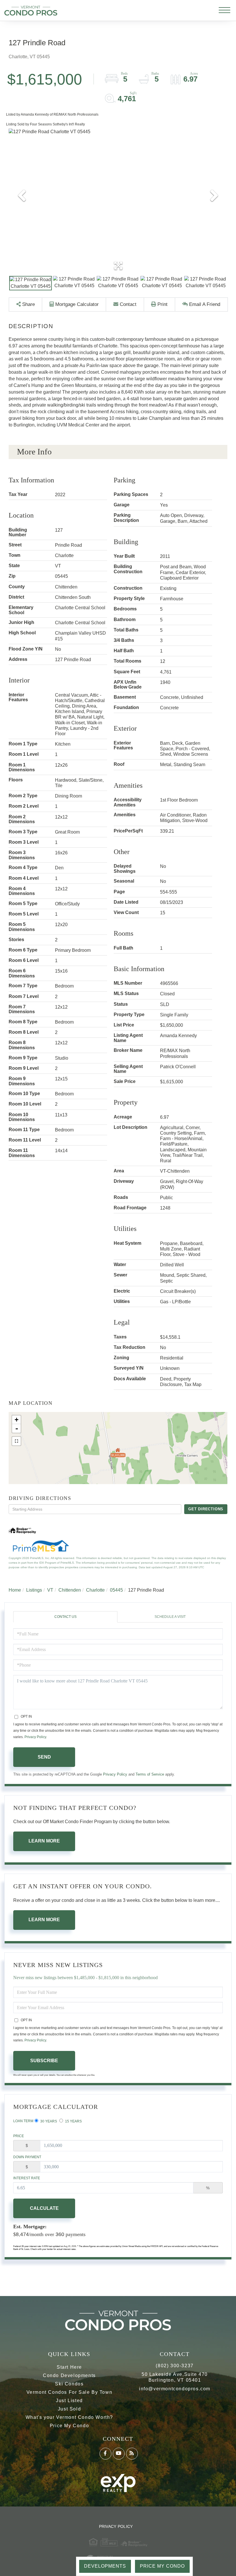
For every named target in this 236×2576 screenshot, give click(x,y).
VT (50, 1590)
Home (15, 1590)
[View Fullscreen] (16, 1441)
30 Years (48, 2121)
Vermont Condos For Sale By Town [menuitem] (70, 2392)
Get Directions (206, 1509)
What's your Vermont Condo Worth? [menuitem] (69, 2417)
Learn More (44, 1841)
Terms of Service (150, 1774)
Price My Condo (162, 2566)
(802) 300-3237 (175, 2366)
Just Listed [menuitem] (69, 2401)
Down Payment (27, 2157)
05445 (116, 1590)
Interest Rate (27, 2178)
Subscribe (44, 2061)
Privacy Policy (35, 1737)
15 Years (73, 2121)
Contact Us (65, 1617)
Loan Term (23, 2121)
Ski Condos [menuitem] (69, 2384)
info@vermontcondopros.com (175, 2389)
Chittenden (70, 1590)
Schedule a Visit (170, 1617)
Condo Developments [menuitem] (69, 2375)
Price (19, 2136)
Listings (34, 1590)
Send (44, 1757)
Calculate (44, 2208)
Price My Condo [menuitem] (69, 2426)
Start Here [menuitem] (69, 2367)
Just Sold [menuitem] (69, 2409)
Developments (105, 2566)
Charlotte (95, 1590)
